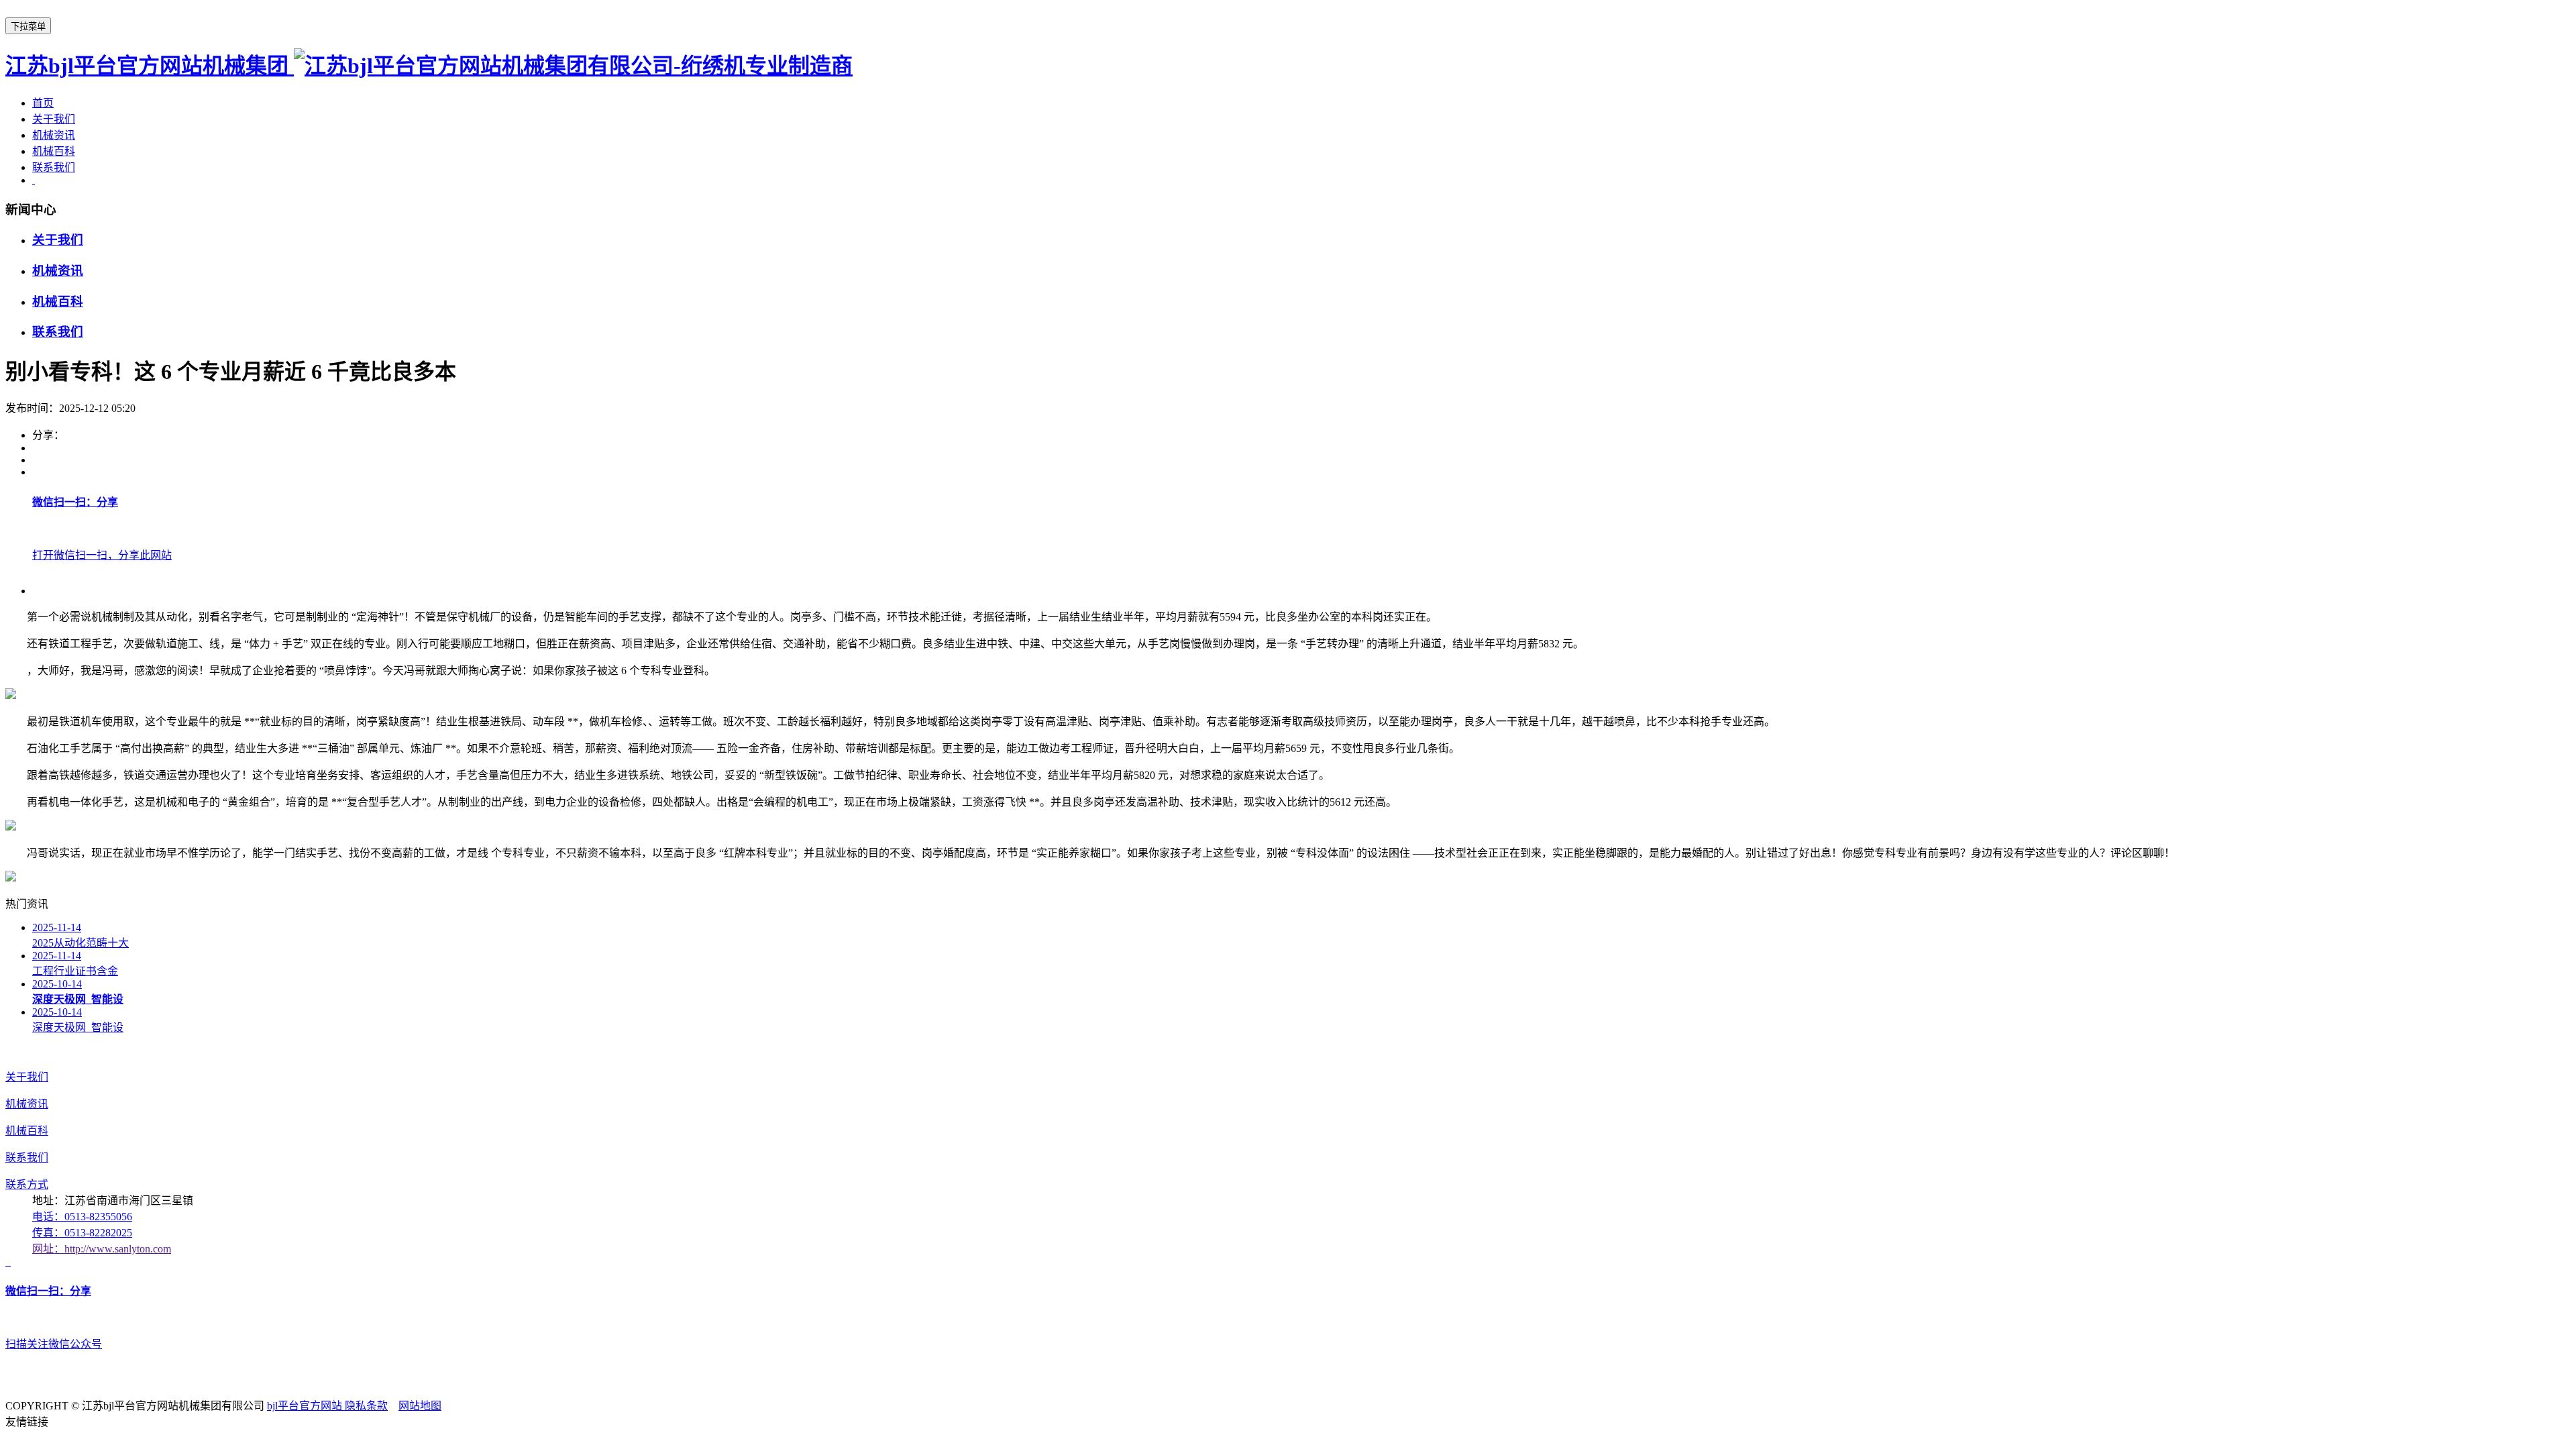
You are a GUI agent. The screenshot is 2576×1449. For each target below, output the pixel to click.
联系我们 (54, 167)
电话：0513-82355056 (82, 1217)
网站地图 (420, 1406)
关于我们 (54, 119)
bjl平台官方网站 (306, 1406)
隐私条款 (366, 1406)
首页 (43, 103)
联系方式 (27, 1184)
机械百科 (54, 151)
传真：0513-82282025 (82, 1233)
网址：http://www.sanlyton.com (102, 1249)
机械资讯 (54, 135)
